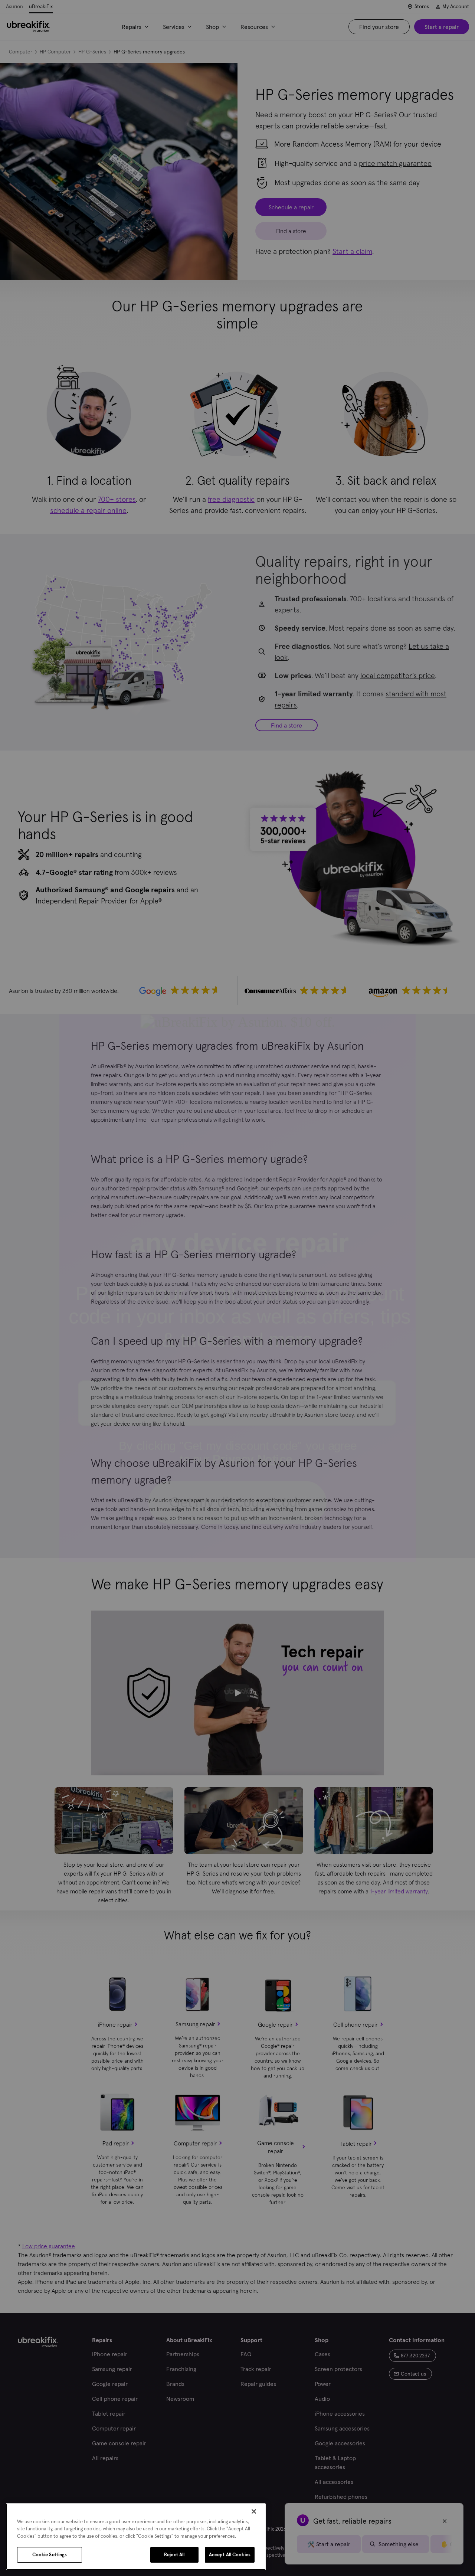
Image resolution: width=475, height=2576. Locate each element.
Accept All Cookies (230, 2555)
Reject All (174, 2555)
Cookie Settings (50, 2555)
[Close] (254, 2511)
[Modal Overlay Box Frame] (237, 1288)
